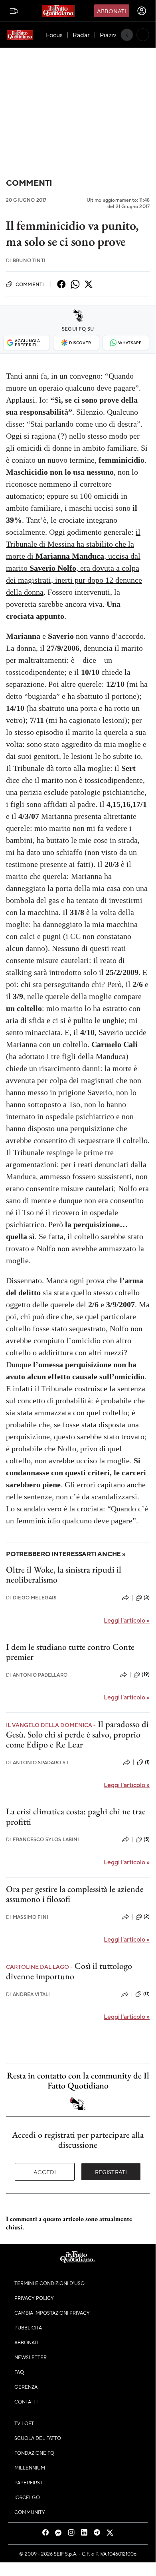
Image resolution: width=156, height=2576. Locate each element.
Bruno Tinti (26, 260)
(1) (147, 1762)
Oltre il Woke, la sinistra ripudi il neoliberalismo (64, 1575)
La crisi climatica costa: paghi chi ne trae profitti (76, 1816)
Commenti (29, 183)
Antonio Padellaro (37, 1675)
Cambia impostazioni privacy (52, 2313)
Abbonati (112, 11)
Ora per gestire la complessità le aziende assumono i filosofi (75, 1894)
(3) (147, 1597)
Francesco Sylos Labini (43, 1839)
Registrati (111, 2172)
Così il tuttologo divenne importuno (69, 1971)
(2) (147, 1916)
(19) (146, 1674)
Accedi (45, 2172)
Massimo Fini (27, 1917)
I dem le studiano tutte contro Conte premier (70, 1652)
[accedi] (142, 11)
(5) (147, 1839)
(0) (146, 1994)
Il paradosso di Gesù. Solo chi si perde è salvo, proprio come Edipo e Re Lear (77, 1734)
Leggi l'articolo (127, 1620)
